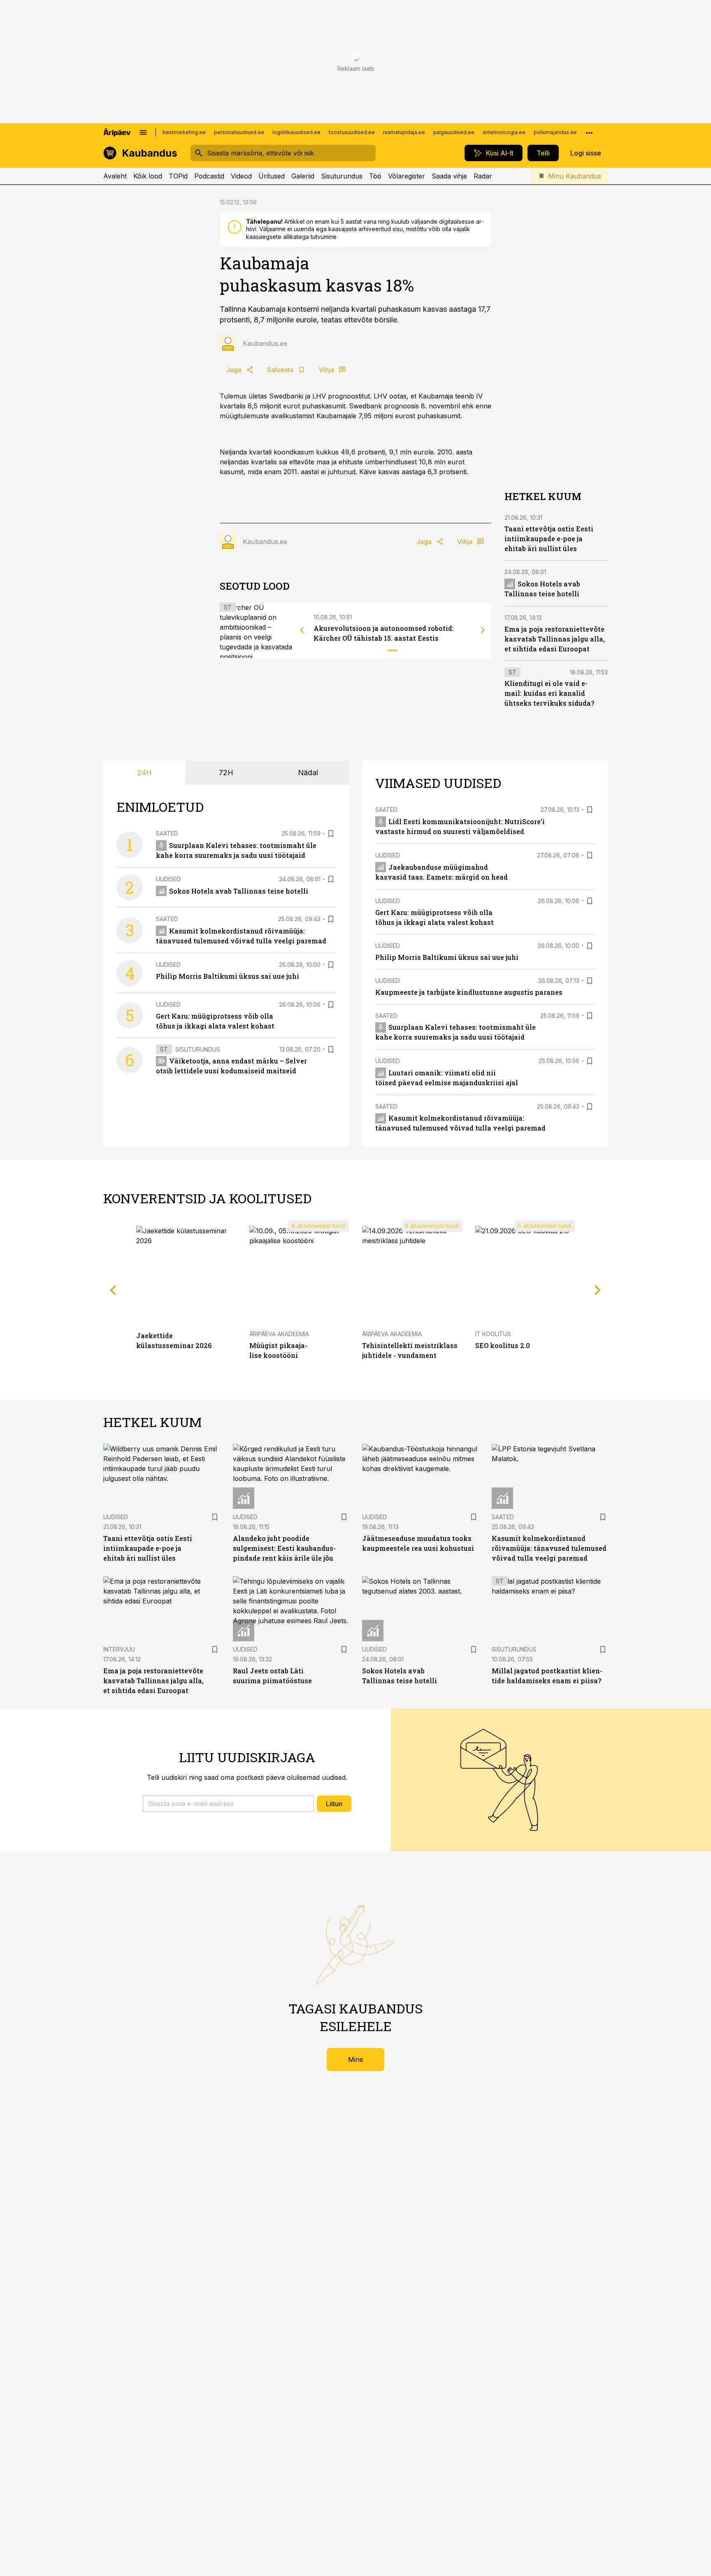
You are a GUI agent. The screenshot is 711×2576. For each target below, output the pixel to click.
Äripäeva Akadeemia (279, 1334)
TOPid (178, 176)
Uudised (168, 879)
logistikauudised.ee (296, 132)
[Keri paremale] (483, 630)
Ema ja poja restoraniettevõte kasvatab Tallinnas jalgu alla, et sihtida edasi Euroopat (555, 639)
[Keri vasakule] (302, 630)
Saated (167, 833)
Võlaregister (407, 176)
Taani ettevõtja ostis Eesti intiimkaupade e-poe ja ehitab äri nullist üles (549, 539)
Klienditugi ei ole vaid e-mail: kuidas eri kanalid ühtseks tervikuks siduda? (549, 693)
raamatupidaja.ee (404, 132)
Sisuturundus (342, 176)
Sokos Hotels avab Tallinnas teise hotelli (239, 891)
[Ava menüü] (143, 132)
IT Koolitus (493, 1334)
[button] (228, 1804)
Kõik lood (148, 176)
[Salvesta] (331, 834)
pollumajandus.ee (555, 132)
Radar (483, 176)
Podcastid (209, 176)
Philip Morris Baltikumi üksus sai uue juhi (228, 976)
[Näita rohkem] (589, 132)
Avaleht (115, 176)
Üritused (272, 176)
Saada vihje (449, 176)
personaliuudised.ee (239, 132)
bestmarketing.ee (184, 132)
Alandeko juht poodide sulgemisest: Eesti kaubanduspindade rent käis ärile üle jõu (284, 1548)
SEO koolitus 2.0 (503, 1345)
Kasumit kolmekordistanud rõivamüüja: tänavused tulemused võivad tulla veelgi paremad (549, 1548)
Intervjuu (119, 1649)
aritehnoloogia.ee (504, 132)
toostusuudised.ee (352, 132)
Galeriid (303, 176)
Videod (241, 176)
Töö (375, 176)
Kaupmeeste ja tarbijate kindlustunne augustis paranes (469, 992)
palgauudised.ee (454, 132)
